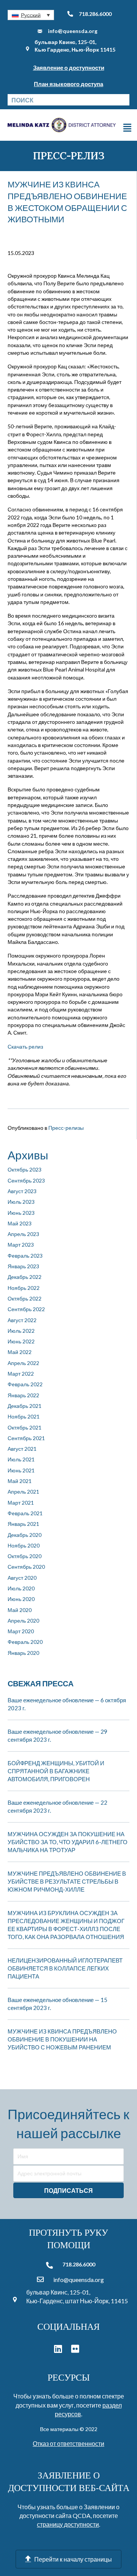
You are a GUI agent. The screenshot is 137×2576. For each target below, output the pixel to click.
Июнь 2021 (21, 1470)
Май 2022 (20, 1352)
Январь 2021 (23, 1524)
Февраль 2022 (25, 1384)
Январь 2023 (23, 1266)
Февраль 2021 (25, 1513)
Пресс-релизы (66, 1128)
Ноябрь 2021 (24, 1416)
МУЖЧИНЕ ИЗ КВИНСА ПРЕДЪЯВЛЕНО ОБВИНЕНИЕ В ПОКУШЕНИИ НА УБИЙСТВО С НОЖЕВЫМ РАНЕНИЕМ (62, 2039)
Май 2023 (20, 1223)
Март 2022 (21, 1374)
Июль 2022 (21, 1331)
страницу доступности (68, 2524)
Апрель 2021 (23, 1492)
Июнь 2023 (21, 1213)
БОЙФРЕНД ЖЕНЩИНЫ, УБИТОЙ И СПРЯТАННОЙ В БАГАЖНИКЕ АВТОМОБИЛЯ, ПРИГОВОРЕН (56, 1771)
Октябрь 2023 (25, 1169)
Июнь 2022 (21, 1341)
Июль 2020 (21, 1588)
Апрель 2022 (23, 1363)
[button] (31, 15)
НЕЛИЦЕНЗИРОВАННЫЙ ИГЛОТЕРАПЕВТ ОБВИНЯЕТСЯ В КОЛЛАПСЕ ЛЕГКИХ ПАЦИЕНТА (65, 1968)
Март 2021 (21, 1503)
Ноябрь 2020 (24, 1545)
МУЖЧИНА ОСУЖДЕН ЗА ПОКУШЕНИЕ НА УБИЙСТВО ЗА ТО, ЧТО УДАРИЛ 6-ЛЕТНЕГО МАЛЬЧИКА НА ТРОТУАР (68, 1842)
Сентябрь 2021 (26, 1438)
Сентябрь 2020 (26, 1567)
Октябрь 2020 (25, 1556)
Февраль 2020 (25, 1642)
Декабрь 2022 (25, 1277)
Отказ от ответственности (68, 2443)
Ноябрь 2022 (24, 1288)
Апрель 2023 (23, 1234)
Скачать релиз (25, 1047)
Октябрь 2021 (25, 1427)
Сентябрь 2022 (26, 1309)
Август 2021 (22, 1449)
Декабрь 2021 (25, 1406)
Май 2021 (20, 1481)
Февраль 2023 (25, 1256)
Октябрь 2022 (25, 1298)
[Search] (124, 100)
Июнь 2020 (21, 1599)
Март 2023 (21, 1245)
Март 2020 (21, 1631)
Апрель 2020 (23, 1621)
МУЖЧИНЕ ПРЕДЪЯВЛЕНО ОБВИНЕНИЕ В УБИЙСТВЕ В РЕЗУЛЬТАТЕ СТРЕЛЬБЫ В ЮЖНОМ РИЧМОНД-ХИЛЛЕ (67, 1881)
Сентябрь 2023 (26, 1180)
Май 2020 (20, 1610)
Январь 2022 (23, 1395)
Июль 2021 (21, 1459)
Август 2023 (22, 1191)
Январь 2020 (23, 1653)
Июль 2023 (21, 1202)
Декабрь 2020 (25, 1535)
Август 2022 (22, 1320)
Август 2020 (22, 1578)
